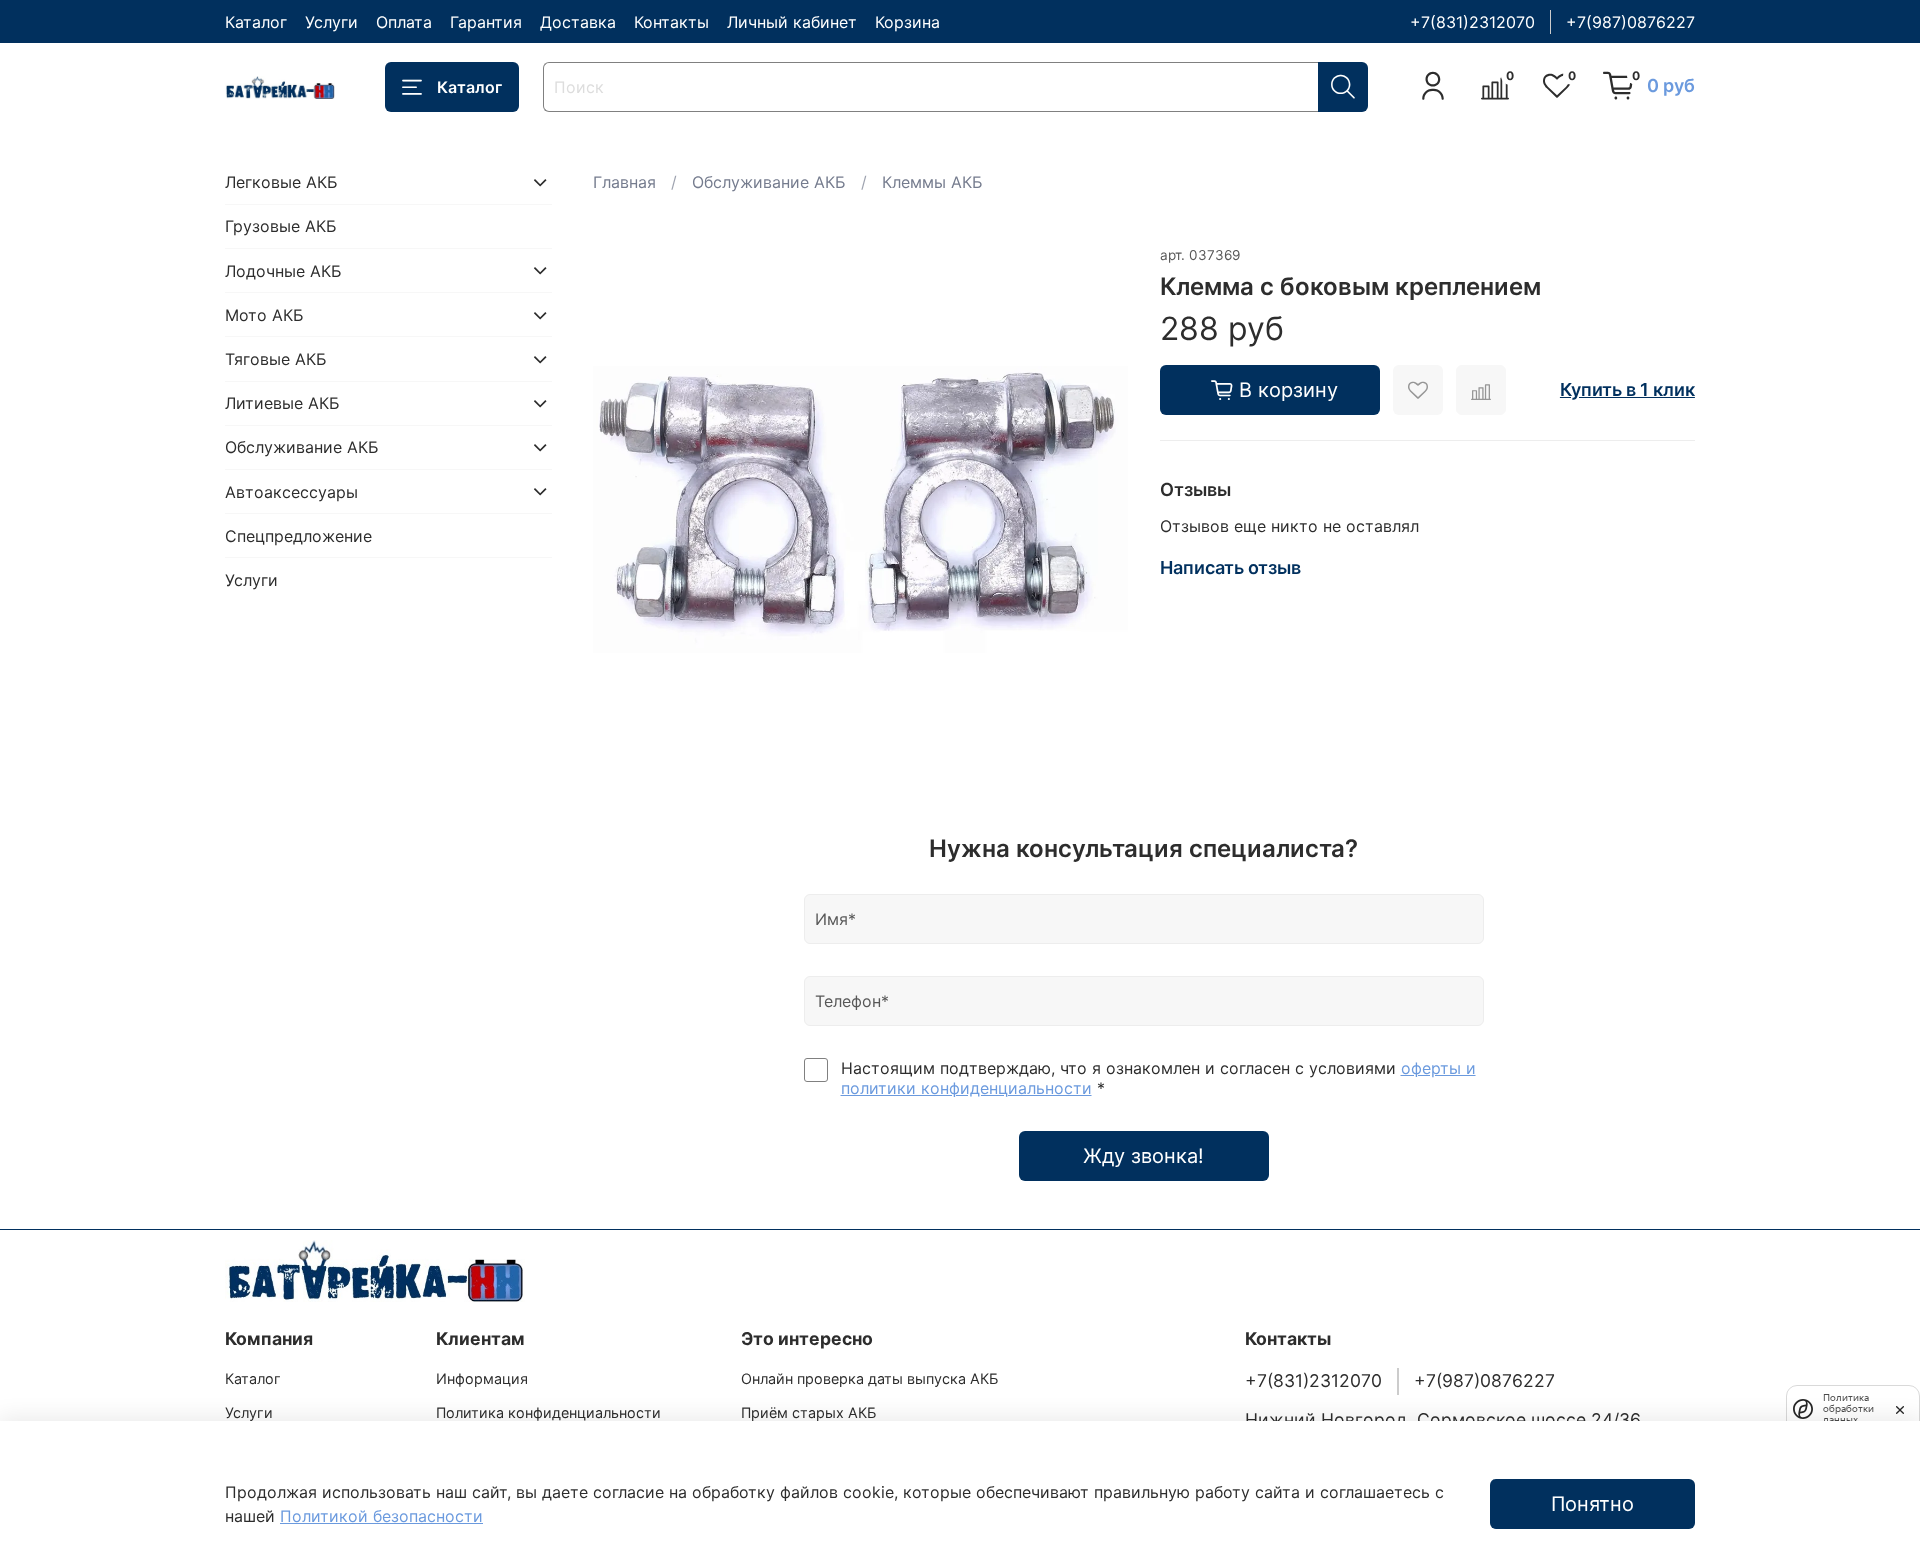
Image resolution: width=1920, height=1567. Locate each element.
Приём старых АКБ (808, 1412)
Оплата (404, 22)
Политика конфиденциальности (548, 1412)
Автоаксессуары (291, 491)
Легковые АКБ (281, 182)
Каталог (256, 22)
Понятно (1592, 1504)
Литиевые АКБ (282, 403)
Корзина (907, 22)
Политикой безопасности (381, 1516)
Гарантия (486, 22)
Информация (482, 1378)
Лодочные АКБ (283, 270)
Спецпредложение (298, 535)
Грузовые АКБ (281, 226)
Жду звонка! (1143, 1156)
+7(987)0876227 (1630, 22)
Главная (624, 182)
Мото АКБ (264, 315)
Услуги (331, 22)
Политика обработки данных (1848, 1408)
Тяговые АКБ (276, 359)
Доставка (578, 22)
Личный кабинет (792, 22)
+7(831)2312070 (1472, 22)
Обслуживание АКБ (769, 182)
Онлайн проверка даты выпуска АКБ (869, 1378)
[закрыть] (1900, 1408)
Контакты (671, 22)
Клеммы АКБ (932, 182)
